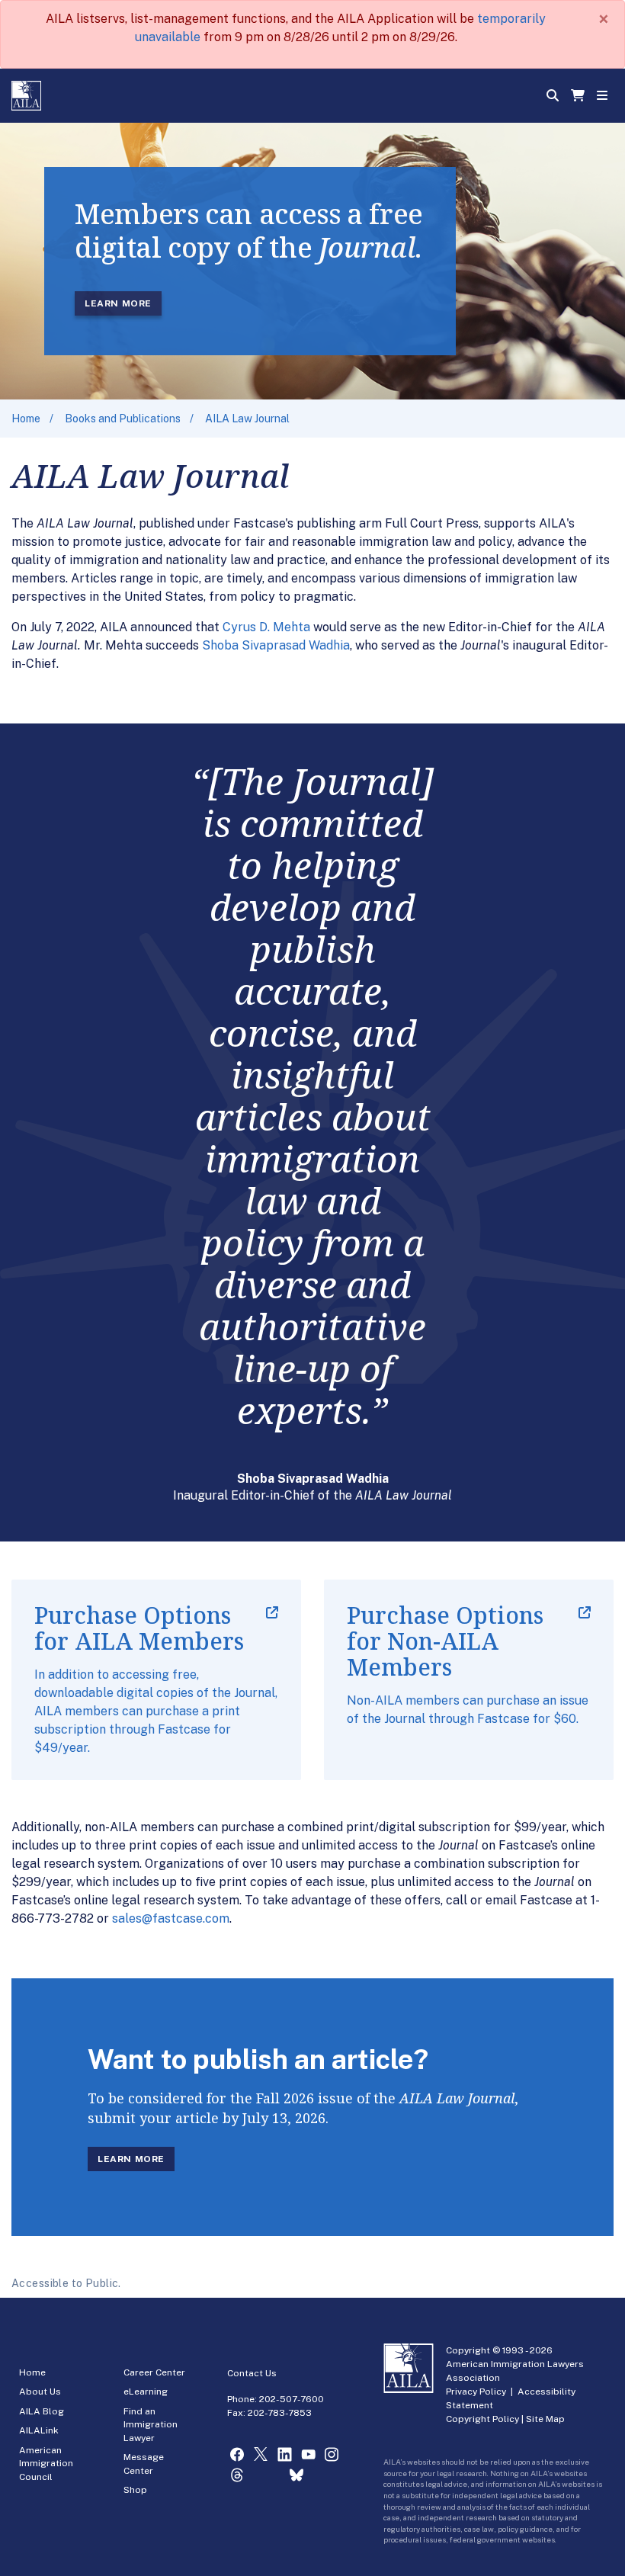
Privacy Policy (476, 2392)
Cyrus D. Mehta (266, 627)
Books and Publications (123, 419)
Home (26, 419)
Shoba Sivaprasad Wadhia (276, 645)
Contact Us (252, 2373)
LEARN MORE (118, 303)
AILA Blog (42, 2411)
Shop (135, 2490)
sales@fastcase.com (171, 1918)
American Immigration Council (46, 2464)
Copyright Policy (482, 2419)
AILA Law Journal (247, 419)
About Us (40, 2392)
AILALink (39, 2430)
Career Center (154, 2372)
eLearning (146, 2392)
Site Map (545, 2419)
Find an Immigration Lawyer (151, 2425)
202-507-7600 (292, 2399)
